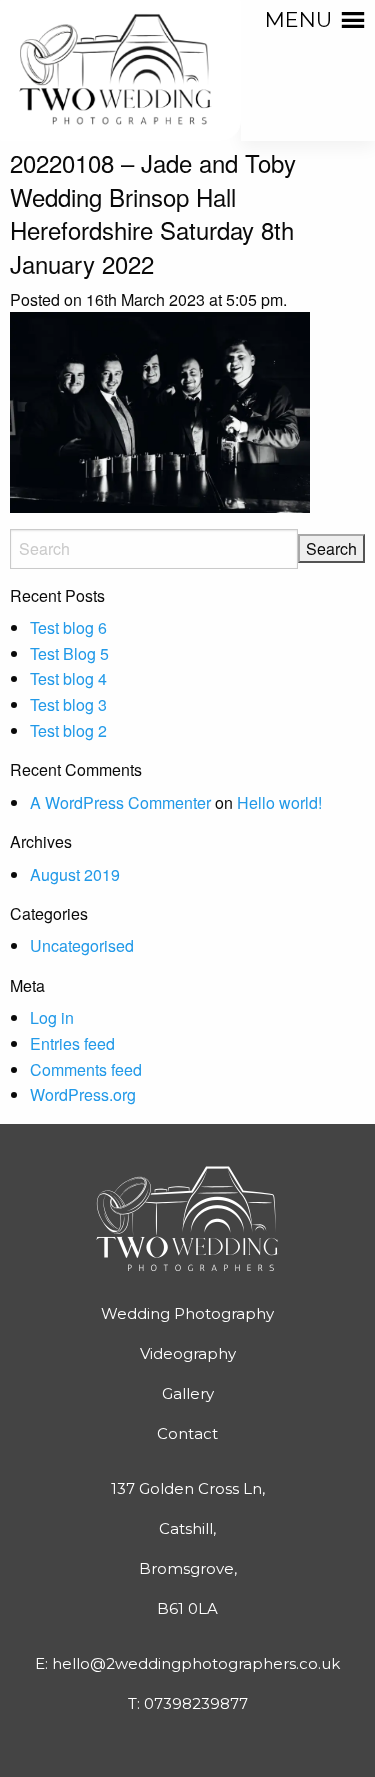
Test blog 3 (68, 704)
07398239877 (196, 1703)
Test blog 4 (68, 678)
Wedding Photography (187, 1313)
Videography (188, 1353)
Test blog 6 (68, 627)
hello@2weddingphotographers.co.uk (196, 1663)
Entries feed (72, 1043)
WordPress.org (83, 1094)
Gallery (188, 1393)
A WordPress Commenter (120, 802)
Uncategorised (82, 945)
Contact (187, 1433)
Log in (52, 1017)
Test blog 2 (68, 730)
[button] (298, 20)
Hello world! (279, 802)
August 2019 (75, 874)
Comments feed (86, 1069)
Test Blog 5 (69, 653)
